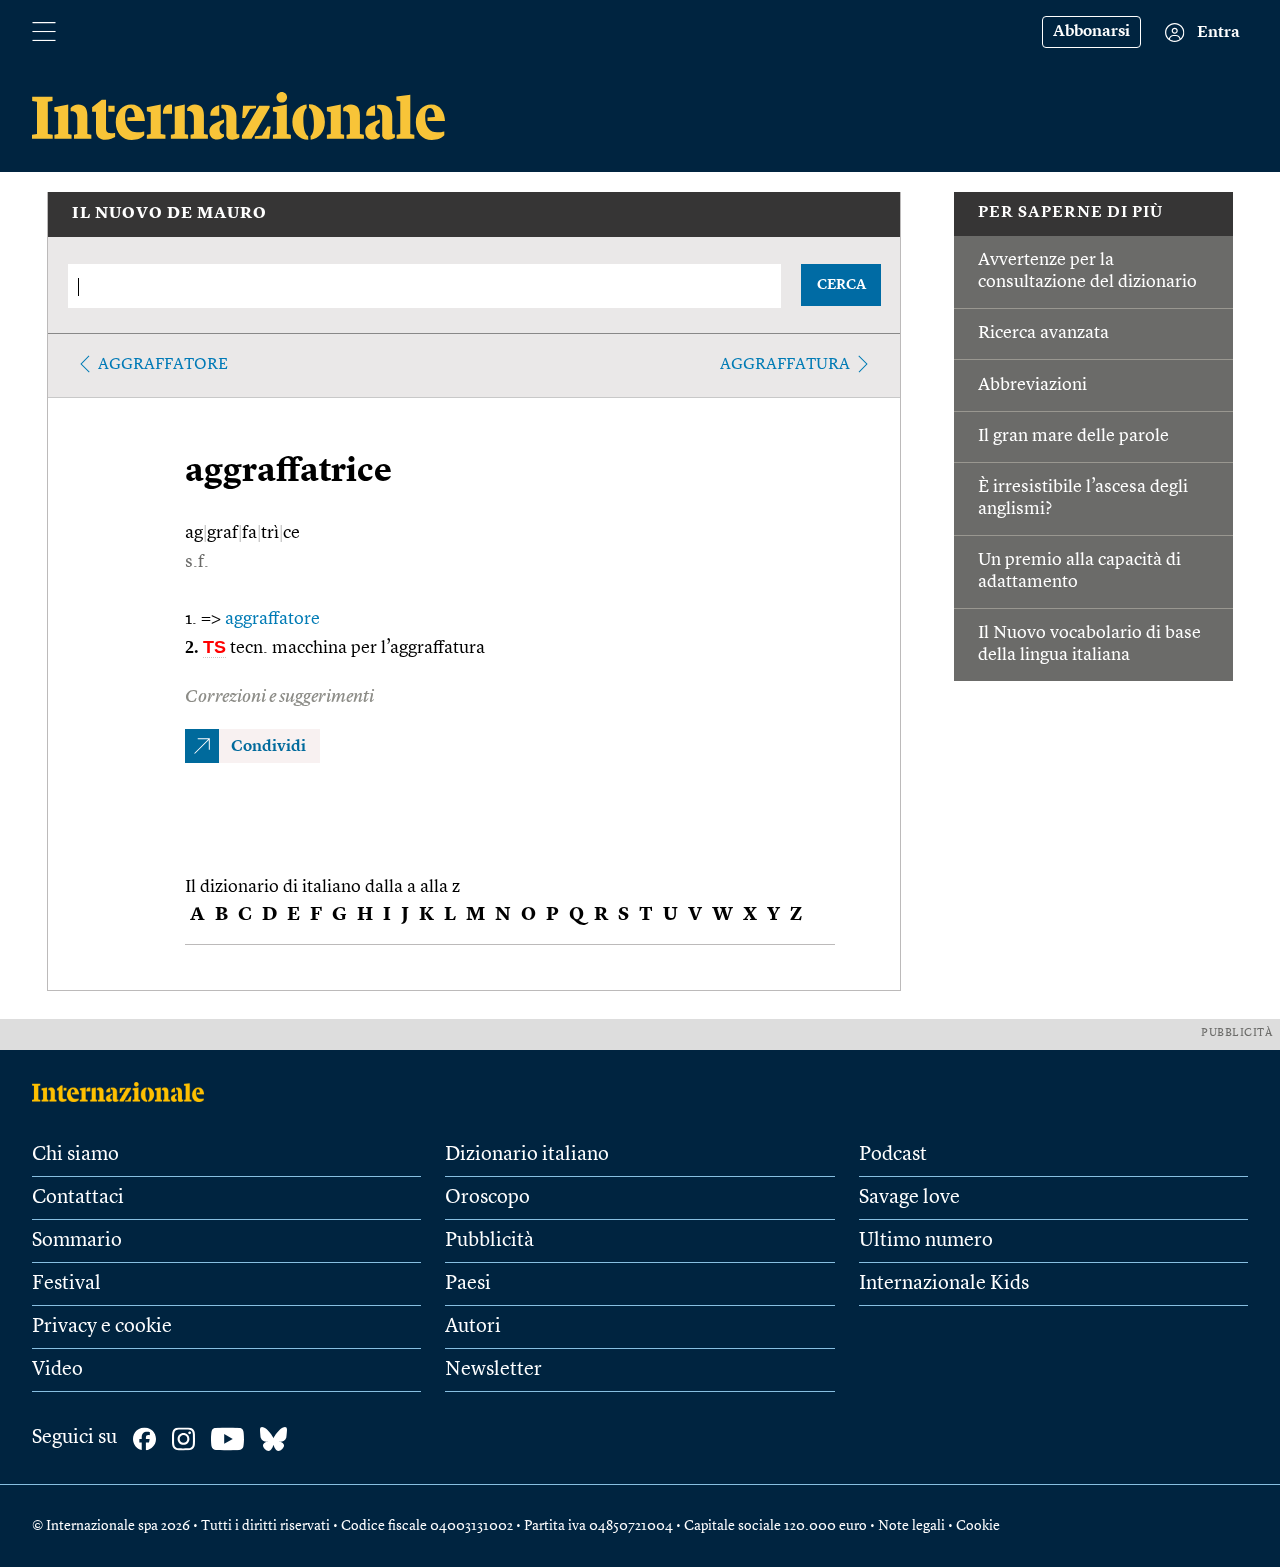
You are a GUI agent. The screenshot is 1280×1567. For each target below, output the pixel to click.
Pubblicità (489, 1241)
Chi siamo (75, 1155)
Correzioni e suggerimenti (279, 697)
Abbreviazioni (1032, 385)
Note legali (911, 1526)
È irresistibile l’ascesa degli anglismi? (1083, 498)
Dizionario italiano (527, 1155)
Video (57, 1370)
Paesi (468, 1284)
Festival (66, 1284)
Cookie (978, 1526)
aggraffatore (163, 365)
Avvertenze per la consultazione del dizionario (1087, 271)
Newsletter (493, 1370)
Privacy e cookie (102, 1327)
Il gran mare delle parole (1073, 436)
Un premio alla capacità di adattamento (1079, 571)
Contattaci (78, 1198)
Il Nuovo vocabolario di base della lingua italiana (1089, 644)
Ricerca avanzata (1043, 333)
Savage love (909, 1198)
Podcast (893, 1155)
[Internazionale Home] (124, 1092)
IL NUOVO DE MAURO (169, 214)
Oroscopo (487, 1198)
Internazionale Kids (944, 1284)
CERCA (841, 285)
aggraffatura (785, 365)
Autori (473, 1327)
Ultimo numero (926, 1241)
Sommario (77, 1241)
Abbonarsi (1091, 32)
